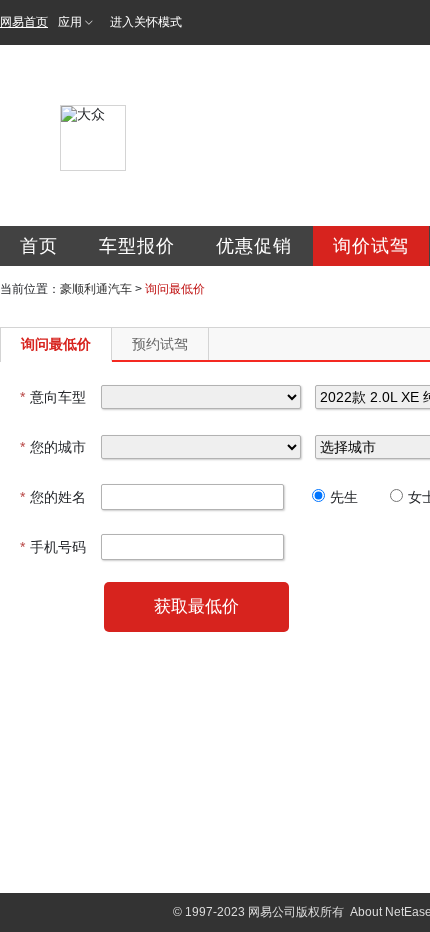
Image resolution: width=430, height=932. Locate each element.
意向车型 (53, 397)
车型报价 (137, 246)
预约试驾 (160, 344)
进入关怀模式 (146, 22)
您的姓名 (53, 497)
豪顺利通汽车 (96, 289)
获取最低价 (196, 606)
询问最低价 (56, 344)
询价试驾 (371, 246)
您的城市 (53, 447)
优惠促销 (254, 246)
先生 (344, 497)
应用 (70, 22)
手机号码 (53, 547)
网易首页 (24, 22)
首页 (39, 246)
